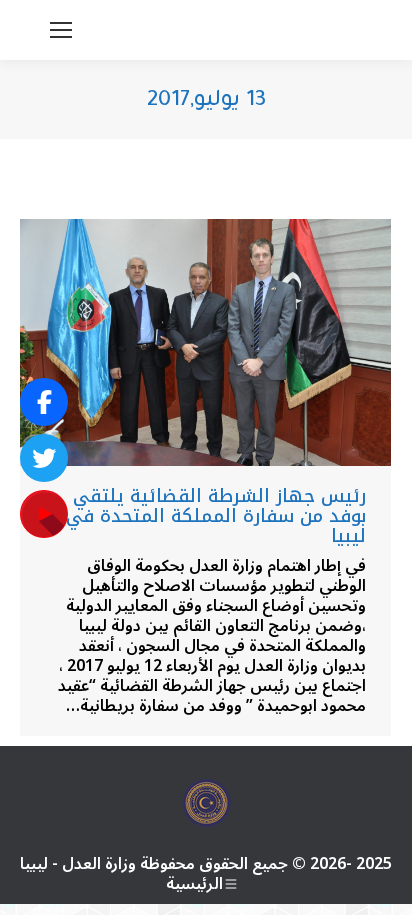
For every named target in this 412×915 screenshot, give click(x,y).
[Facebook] (44, 402)
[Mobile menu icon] (61, 30)
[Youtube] (44, 514)
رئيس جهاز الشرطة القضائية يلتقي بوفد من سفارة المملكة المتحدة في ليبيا (216, 516)
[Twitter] (44, 458)
